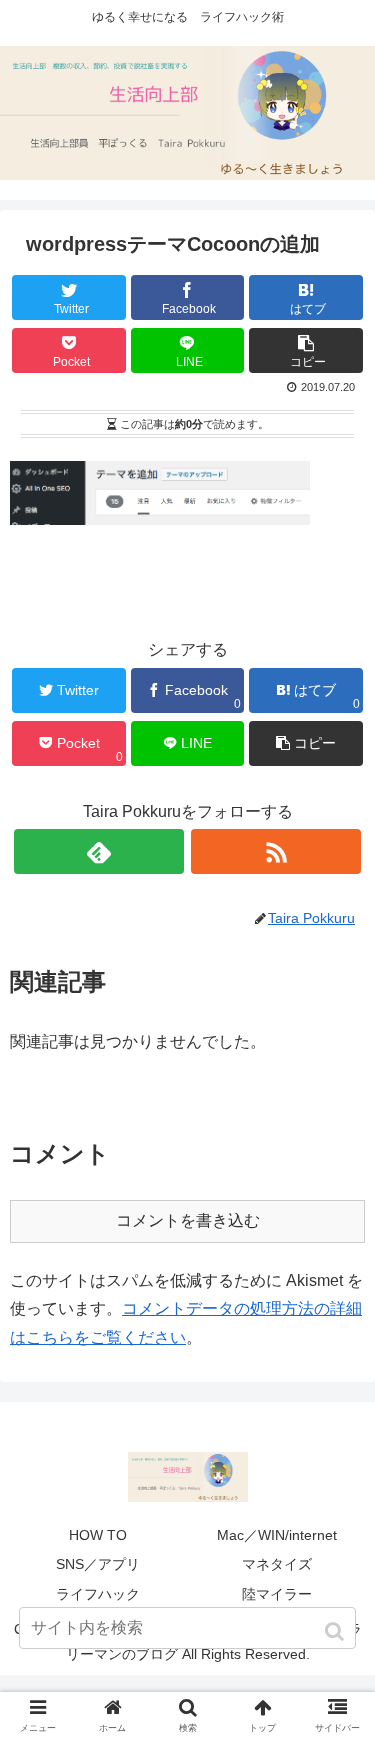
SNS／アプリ (98, 1564)
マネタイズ (277, 1564)
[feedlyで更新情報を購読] (99, 851)
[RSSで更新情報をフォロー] (276, 851)
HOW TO (98, 1535)
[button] (336, 1631)
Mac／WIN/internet (277, 1535)
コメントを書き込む (188, 1220)
